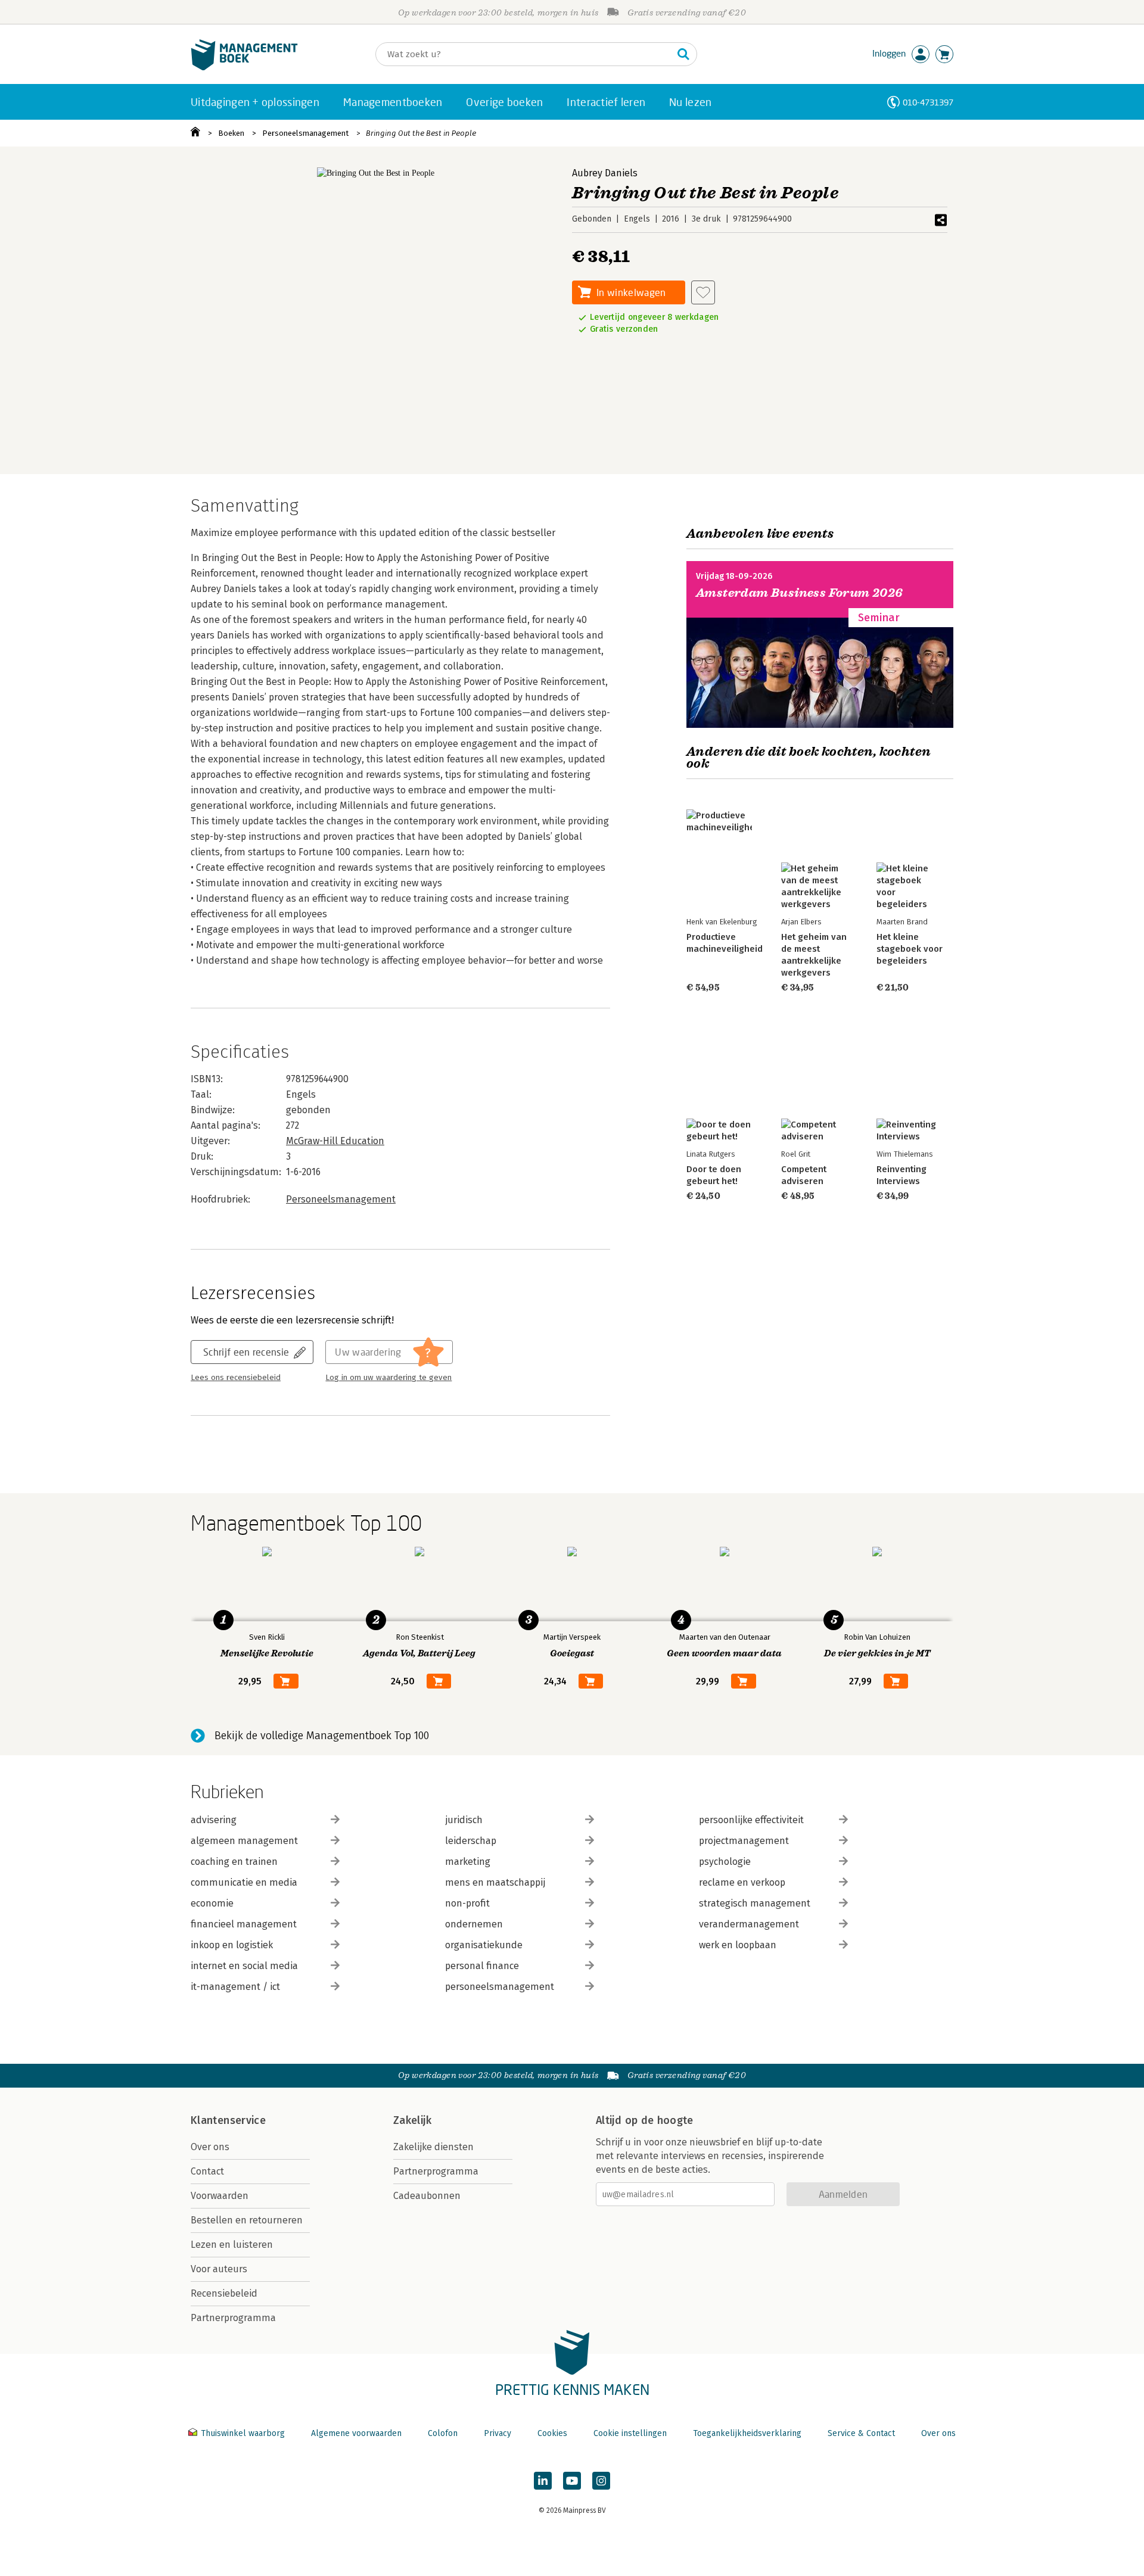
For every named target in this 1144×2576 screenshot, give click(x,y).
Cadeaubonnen (427, 2196)
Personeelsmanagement (305, 133)
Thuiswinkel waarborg (243, 2433)
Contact (207, 2171)
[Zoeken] (683, 54)
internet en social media (244, 1966)
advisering (214, 1820)
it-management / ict (235, 1987)
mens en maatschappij (495, 1882)
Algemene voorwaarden (356, 2433)
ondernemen (474, 1924)
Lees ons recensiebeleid (236, 1378)
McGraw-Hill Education (335, 1141)
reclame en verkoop (742, 1882)
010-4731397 (928, 102)
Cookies (552, 2433)
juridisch (464, 1820)
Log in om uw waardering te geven (388, 1378)
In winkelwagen (631, 292)
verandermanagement (749, 1924)
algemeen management (244, 1841)
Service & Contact (861, 2433)
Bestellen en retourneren (247, 2220)
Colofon (443, 2433)
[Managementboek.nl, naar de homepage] (244, 68)
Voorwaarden (220, 2196)
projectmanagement (744, 1841)
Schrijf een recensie (246, 1352)
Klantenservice (228, 2120)
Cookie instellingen (630, 2433)
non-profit (467, 1903)
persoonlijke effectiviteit (751, 1820)
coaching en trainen (234, 1862)
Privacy (498, 2433)
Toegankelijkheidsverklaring (747, 2433)
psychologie (725, 1862)
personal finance (482, 1966)
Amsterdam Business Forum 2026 (800, 593)
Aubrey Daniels (605, 173)
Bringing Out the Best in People (421, 133)
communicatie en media (244, 1882)
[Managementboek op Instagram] (601, 2481)
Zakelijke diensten (433, 2147)
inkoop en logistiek (232, 1945)
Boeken (231, 133)
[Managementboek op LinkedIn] (543, 2481)
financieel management (244, 1924)
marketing (468, 1862)
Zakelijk (412, 2120)
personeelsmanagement (500, 1987)
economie (212, 1903)
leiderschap (471, 1841)
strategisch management (755, 1903)
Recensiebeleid (224, 2293)
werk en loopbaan (738, 1945)
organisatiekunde (484, 1945)
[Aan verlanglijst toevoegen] (703, 292)
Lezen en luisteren (232, 2245)
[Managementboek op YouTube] (572, 2481)
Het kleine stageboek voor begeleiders (910, 949)
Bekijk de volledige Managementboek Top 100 (322, 1736)
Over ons (210, 2147)
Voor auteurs (219, 2269)
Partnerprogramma (233, 2318)
